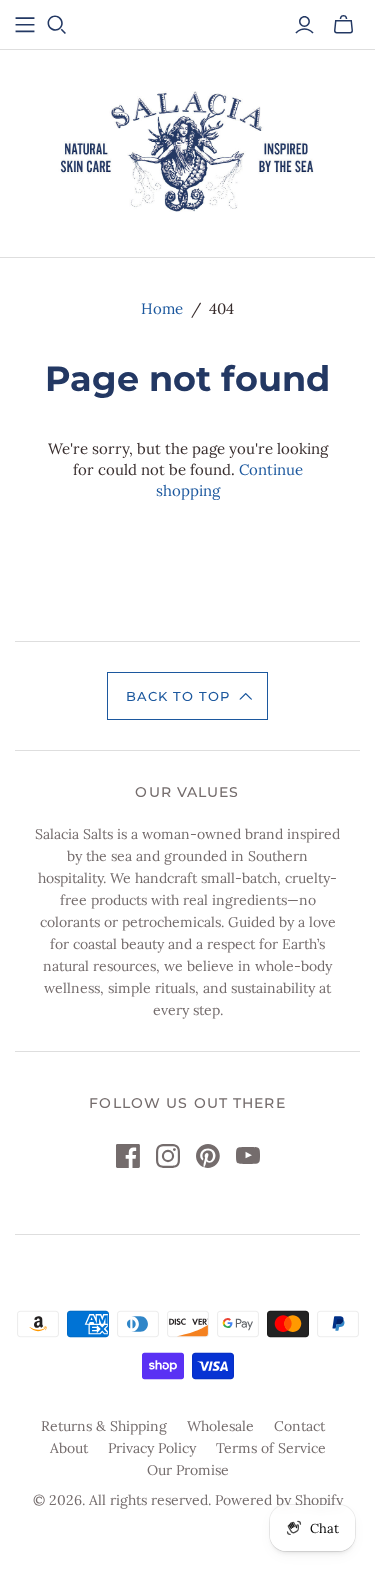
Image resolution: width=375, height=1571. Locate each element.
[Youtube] (248, 1156)
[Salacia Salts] (187, 150)
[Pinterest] (208, 1156)
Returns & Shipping (104, 1426)
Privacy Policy (152, 1448)
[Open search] (57, 25)
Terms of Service (271, 1448)
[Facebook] (128, 1156)
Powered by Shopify (279, 1500)
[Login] (304, 25)
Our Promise (188, 1470)
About (69, 1448)
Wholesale (220, 1426)
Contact (299, 1426)
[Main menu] (25, 25)
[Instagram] (168, 1156)
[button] (188, 696)
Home (162, 308)
